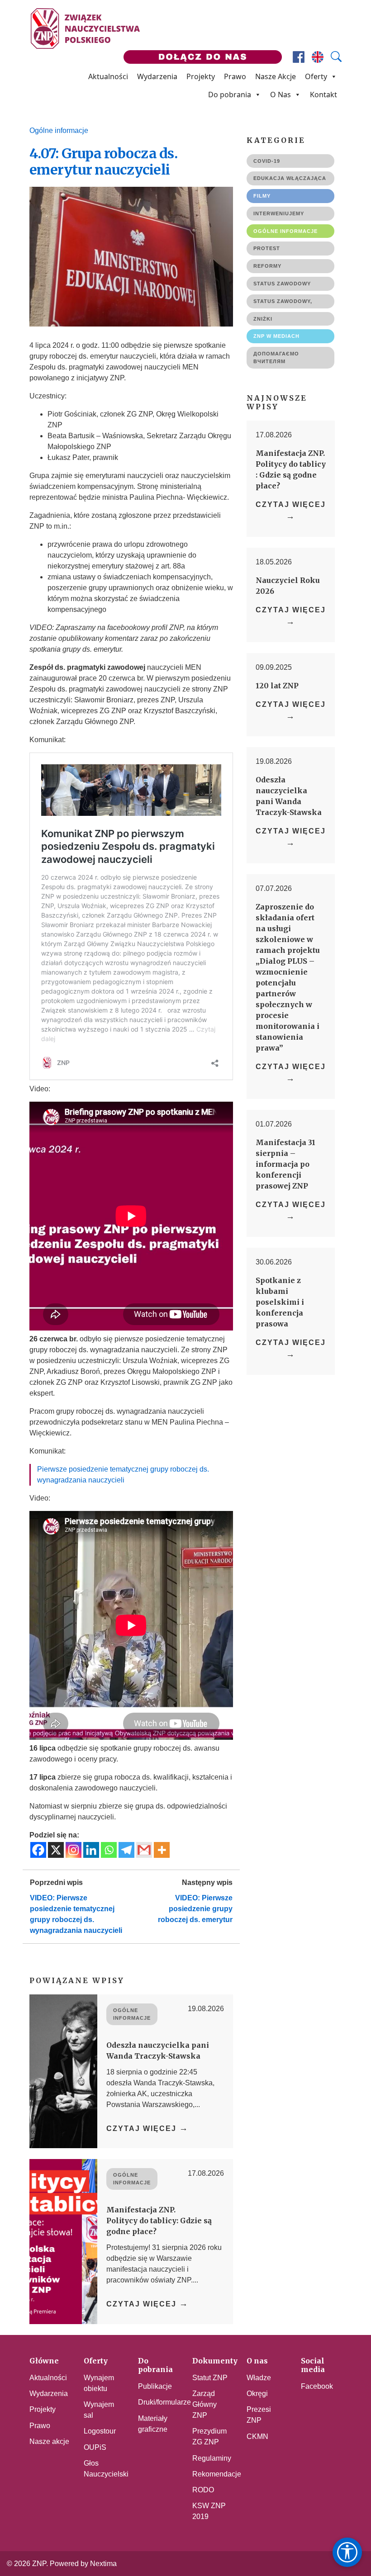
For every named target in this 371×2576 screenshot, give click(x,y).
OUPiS (95, 2447)
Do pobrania (230, 95)
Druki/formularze (164, 2402)
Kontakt (323, 95)
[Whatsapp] (109, 1850)
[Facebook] (38, 1850)
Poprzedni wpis (56, 1882)
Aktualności (108, 76)
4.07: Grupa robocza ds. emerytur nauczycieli (103, 161)
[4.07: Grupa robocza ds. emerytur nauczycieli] (131, 257)
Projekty (201, 76)
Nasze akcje (49, 2441)
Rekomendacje (217, 2474)
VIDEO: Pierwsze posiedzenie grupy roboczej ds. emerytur (195, 1909)
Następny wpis (207, 1882)
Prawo (235, 76)
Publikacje (155, 2386)
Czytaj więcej (147, 2128)
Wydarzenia (157, 76)
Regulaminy (212, 2458)
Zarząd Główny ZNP (205, 2404)
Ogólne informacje (59, 130)
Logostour (100, 2431)
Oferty (316, 76)
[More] (162, 1850)
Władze (259, 2378)
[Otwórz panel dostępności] (347, 2552)
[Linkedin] (91, 1850)
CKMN (257, 2436)
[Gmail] (144, 1850)
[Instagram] (74, 1850)
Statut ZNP (210, 2378)
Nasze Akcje (276, 76)
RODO (203, 2490)
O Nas (281, 95)
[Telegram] (126, 1850)
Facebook (317, 2386)
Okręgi (257, 2394)
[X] (56, 1850)
